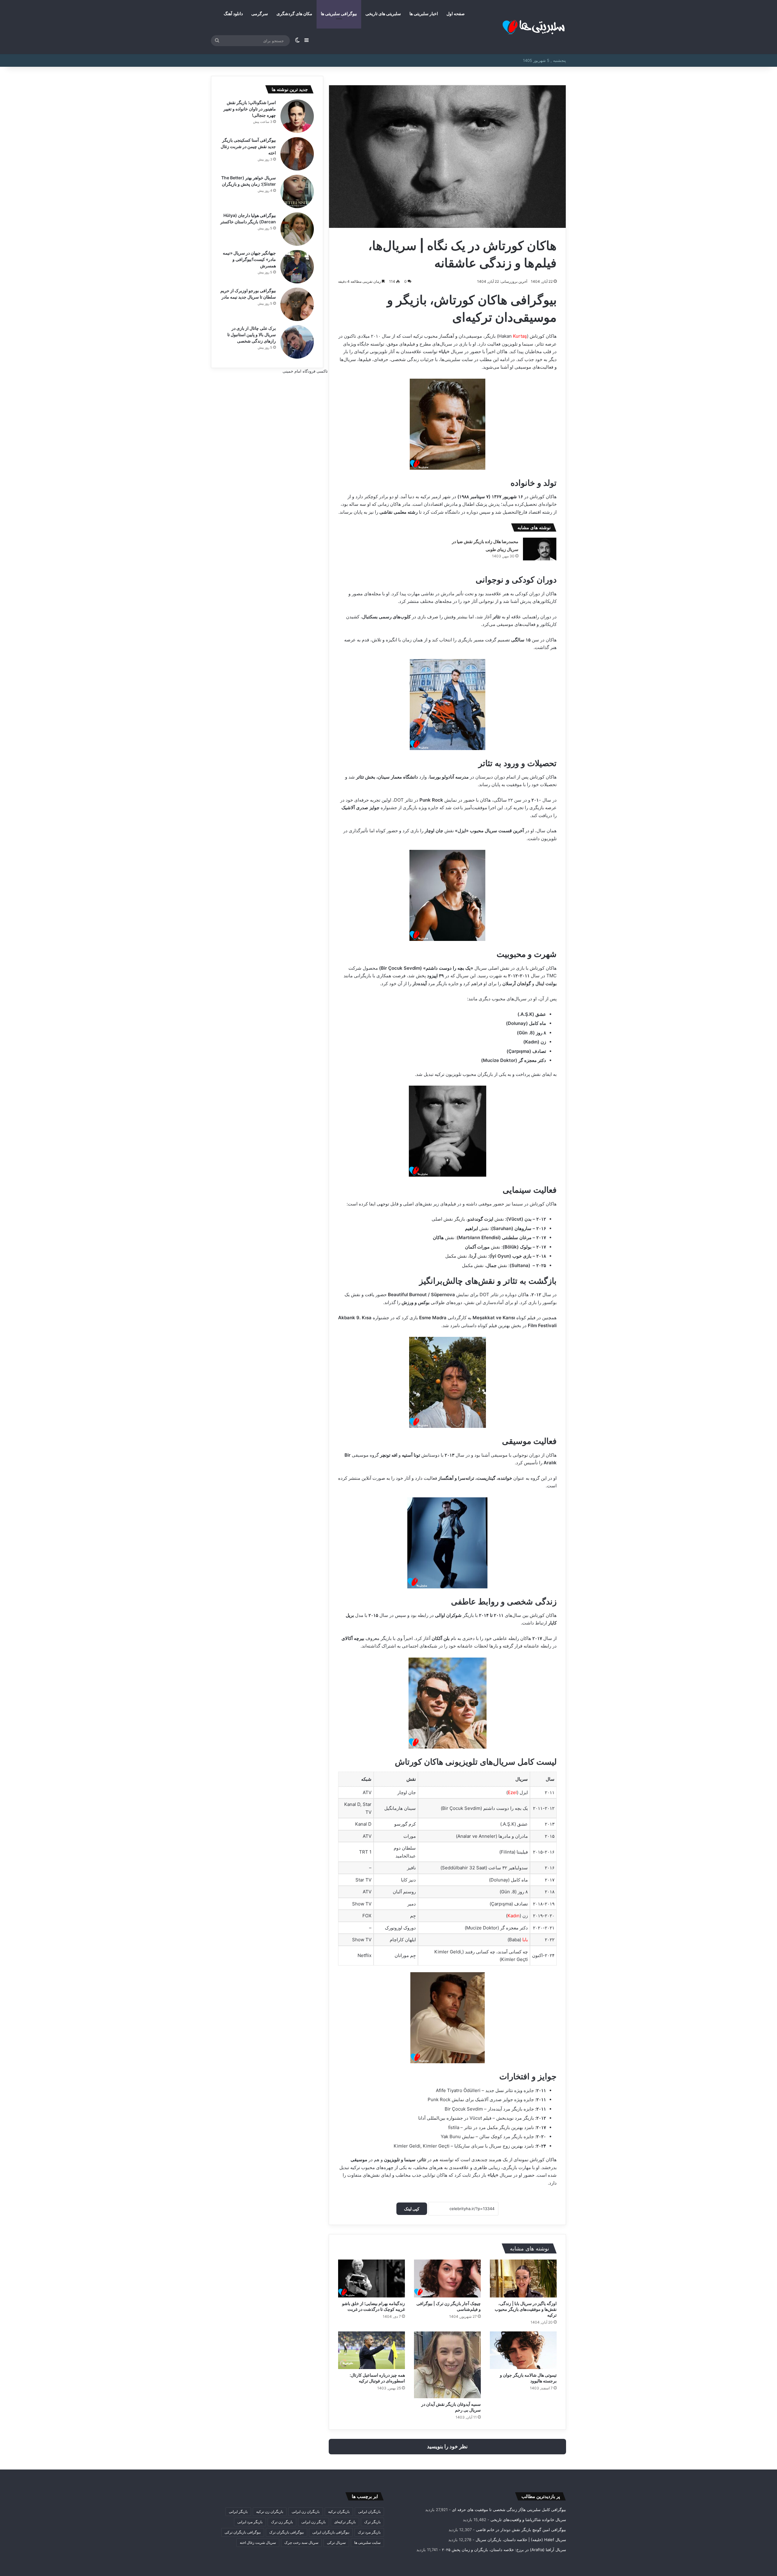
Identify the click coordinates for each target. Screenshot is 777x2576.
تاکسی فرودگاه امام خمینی (305, 371)
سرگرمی (260, 14)
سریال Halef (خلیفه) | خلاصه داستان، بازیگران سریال (521, 2540)
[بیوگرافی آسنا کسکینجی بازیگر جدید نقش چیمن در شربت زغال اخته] (297, 154)
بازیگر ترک (372, 2522)
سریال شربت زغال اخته (258, 2542)
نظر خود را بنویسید (447, 2446)
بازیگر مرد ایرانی (250, 2522)
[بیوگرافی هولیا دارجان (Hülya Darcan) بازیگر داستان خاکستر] (297, 229)
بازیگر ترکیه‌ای (345, 2522)
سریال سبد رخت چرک (301, 2542)
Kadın (514, 1916)
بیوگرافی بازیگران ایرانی (331, 2532)
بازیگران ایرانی (369, 2512)
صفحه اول (456, 14)
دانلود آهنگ (233, 14)
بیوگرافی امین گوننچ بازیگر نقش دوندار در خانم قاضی (521, 2530)
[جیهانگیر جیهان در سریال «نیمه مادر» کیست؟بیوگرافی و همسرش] (297, 267)
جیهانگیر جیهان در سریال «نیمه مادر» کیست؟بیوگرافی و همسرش (249, 259)
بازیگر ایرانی (238, 2512)
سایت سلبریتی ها (367, 2542)
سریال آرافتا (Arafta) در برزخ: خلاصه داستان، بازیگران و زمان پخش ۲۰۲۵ (504, 2550)
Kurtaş (520, 336)
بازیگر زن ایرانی (314, 2522)
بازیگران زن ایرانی (306, 2512)
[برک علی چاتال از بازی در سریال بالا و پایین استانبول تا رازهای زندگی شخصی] (297, 342)
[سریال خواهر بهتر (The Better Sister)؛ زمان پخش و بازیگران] (297, 191)
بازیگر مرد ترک (369, 2532)
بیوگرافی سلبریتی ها (339, 14)
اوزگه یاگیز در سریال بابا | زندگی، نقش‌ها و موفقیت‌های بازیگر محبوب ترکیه (526, 2309)
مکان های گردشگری (294, 14)
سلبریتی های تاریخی (383, 14)
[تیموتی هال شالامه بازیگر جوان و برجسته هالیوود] (523, 2350)
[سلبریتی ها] (521, 27)
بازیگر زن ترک (282, 2522)
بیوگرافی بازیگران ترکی (243, 2532)
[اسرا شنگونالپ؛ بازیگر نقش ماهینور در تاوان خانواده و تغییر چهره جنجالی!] (297, 116)
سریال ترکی (336, 2542)
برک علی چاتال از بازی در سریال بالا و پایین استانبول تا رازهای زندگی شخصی (252, 335)
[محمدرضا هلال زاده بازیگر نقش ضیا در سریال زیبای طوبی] (540, 549)
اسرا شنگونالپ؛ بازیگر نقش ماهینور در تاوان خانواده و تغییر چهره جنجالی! (250, 109)
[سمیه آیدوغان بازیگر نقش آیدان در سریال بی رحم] (447, 2365)
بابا (525, 1940)
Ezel (512, 1792)
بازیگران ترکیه (339, 2512)
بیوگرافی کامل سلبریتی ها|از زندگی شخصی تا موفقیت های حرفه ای (509, 2510)
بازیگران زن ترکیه (270, 2512)
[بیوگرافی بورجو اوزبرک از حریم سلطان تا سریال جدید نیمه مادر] (297, 304)
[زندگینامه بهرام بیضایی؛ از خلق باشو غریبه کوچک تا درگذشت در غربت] (372, 2278)
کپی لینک (412, 2209)
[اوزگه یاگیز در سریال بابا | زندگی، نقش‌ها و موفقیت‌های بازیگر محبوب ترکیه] (523, 2278)
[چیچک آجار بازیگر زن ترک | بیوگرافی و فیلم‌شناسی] (447, 2278)
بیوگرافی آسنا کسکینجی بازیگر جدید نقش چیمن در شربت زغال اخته (248, 146)
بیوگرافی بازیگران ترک (287, 2532)
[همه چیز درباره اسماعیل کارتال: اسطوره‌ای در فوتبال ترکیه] (372, 2350)
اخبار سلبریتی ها (424, 14)
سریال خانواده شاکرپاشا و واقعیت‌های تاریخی (528, 2520)
